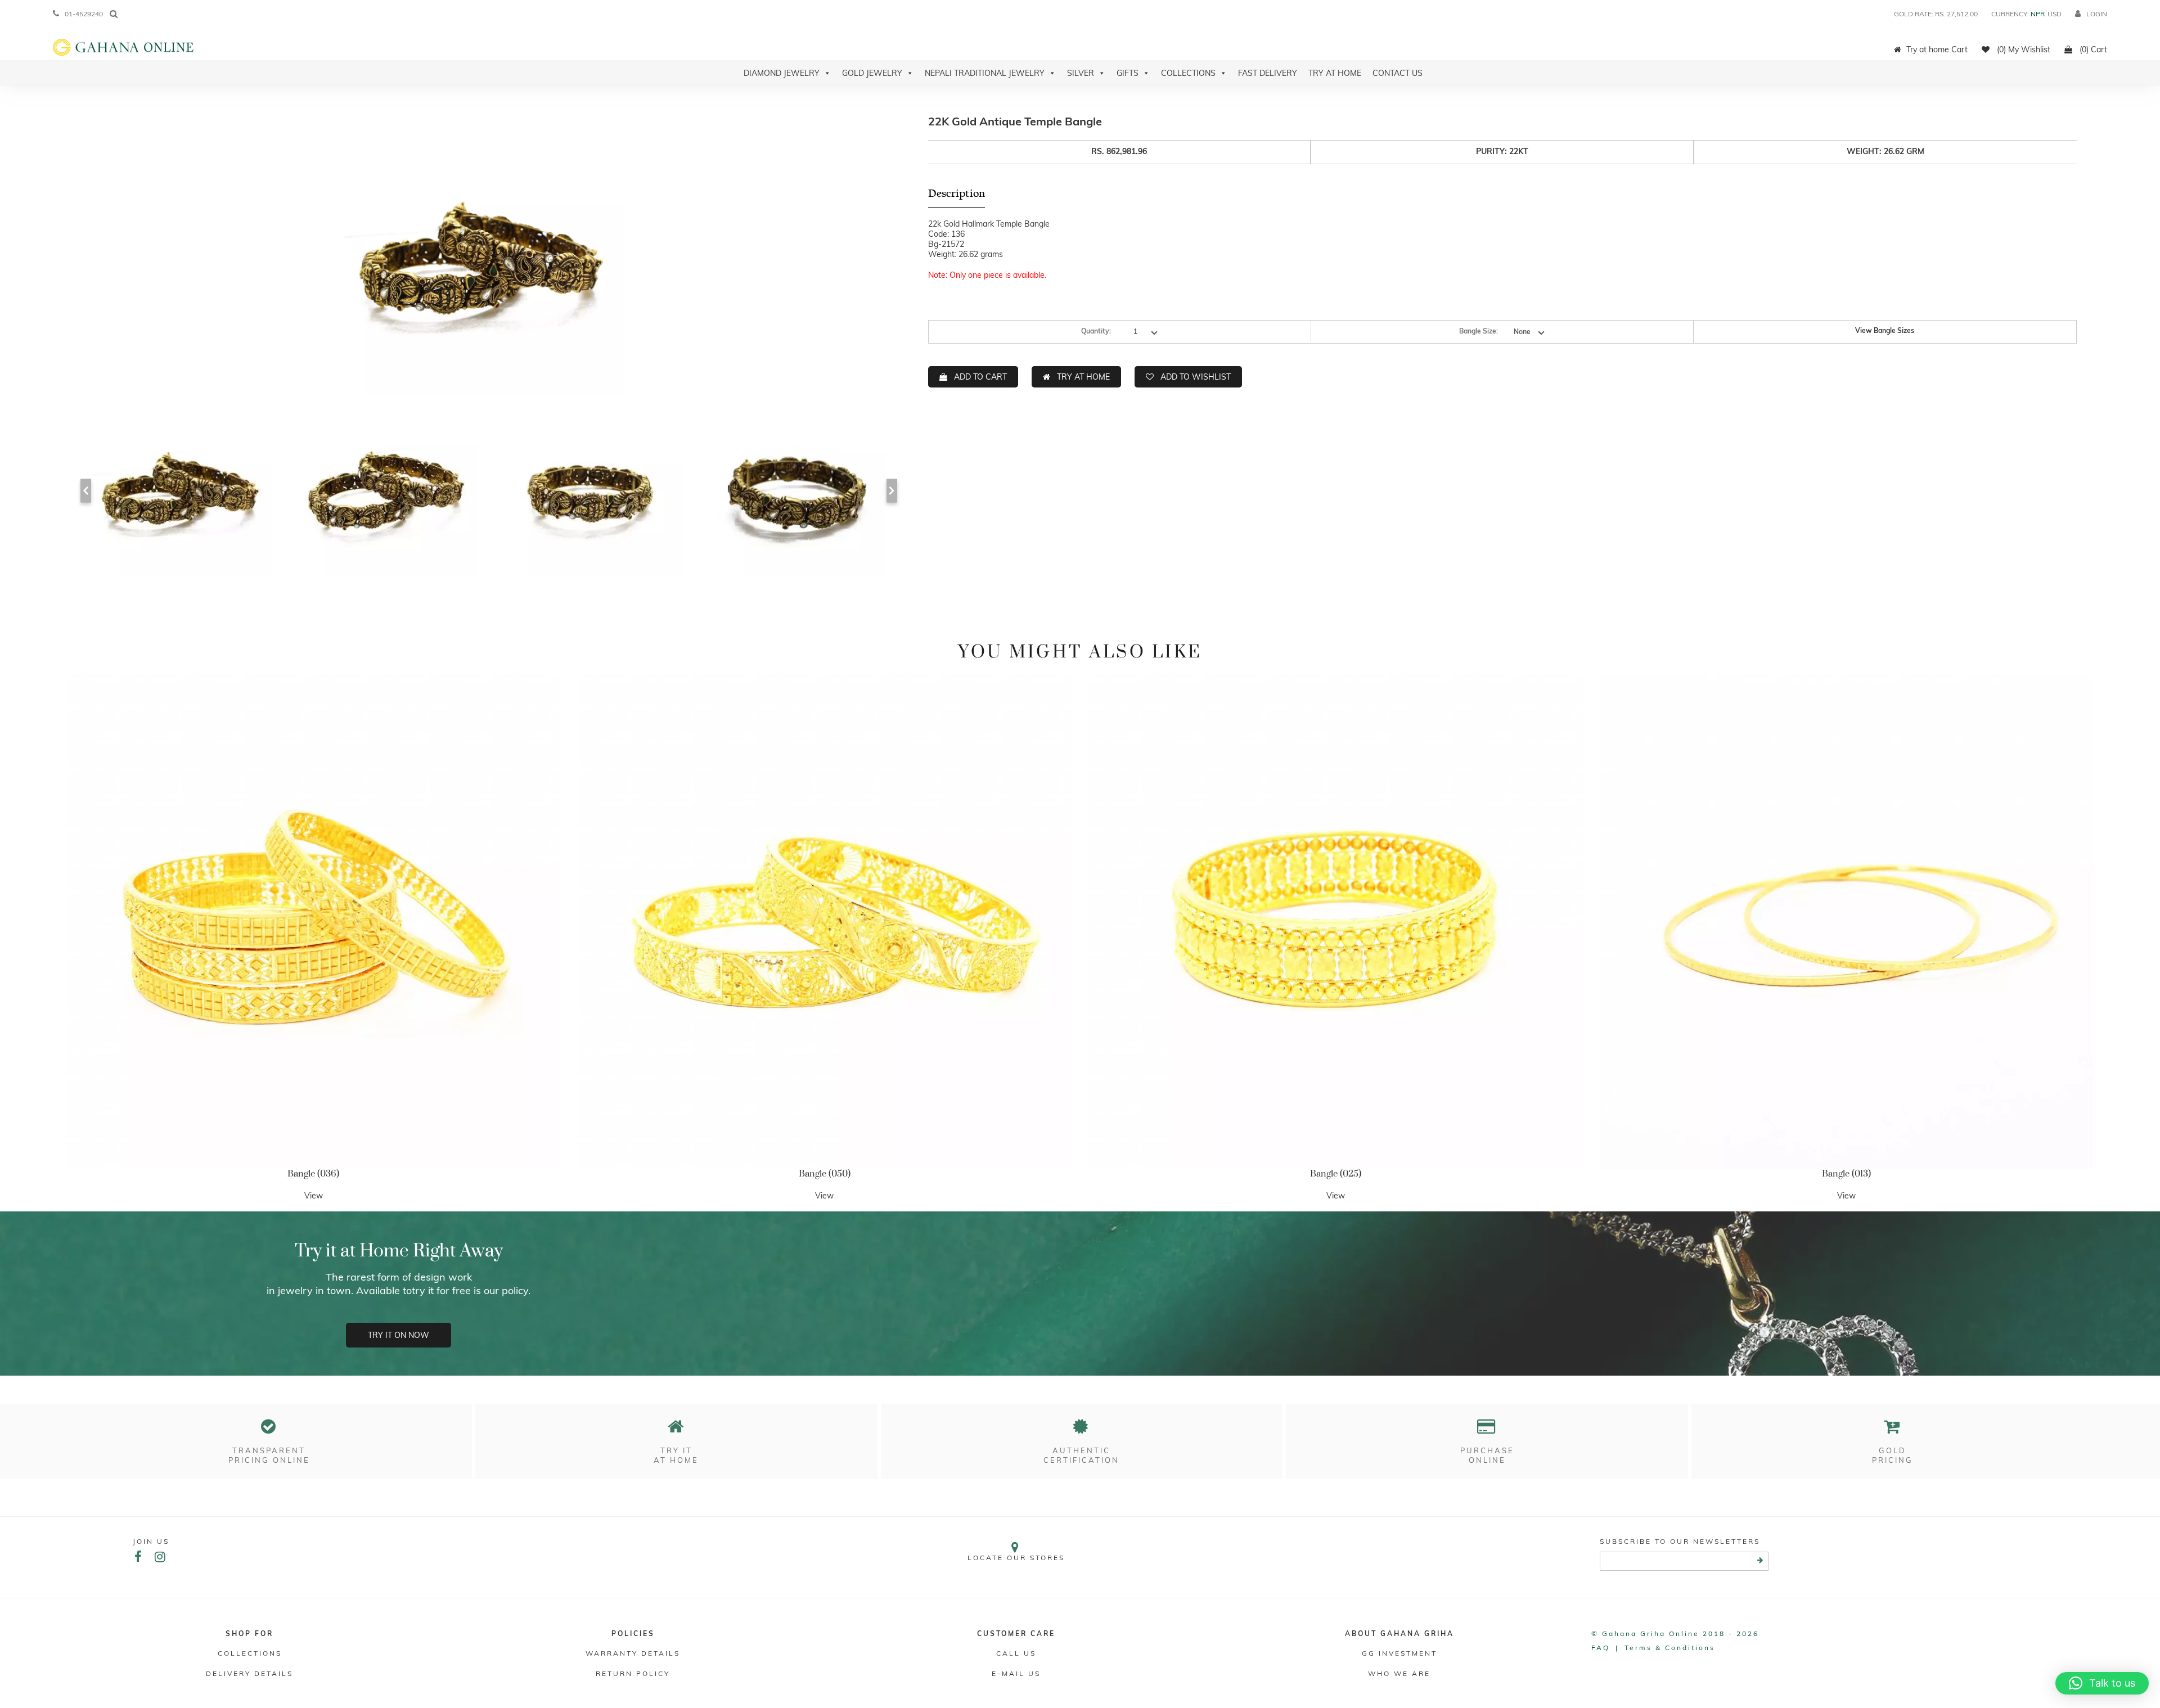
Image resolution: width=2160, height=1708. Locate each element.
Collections (1188, 73)
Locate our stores (1016, 1558)
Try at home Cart (1937, 49)
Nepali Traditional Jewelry (985, 73)
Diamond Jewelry (782, 73)
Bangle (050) (825, 1174)
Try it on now (399, 1335)
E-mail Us (1016, 1673)
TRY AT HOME (1083, 377)
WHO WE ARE (1399, 1673)
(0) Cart (2092, 49)
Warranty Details (633, 1653)
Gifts (1128, 73)
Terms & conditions (1670, 1648)
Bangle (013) (1846, 1174)
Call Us (1016, 1653)
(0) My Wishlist (2022, 49)
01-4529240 (84, 14)
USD (2055, 14)
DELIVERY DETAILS (249, 1673)
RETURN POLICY (633, 1673)
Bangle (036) (313, 1174)
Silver (1081, 73)
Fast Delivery (1268, 73)
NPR (2038, 14)
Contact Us (1398, 73)
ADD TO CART (980, 377)
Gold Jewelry (872, 73)
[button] (2102, 1683)
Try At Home (1335, 73)
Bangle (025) (1336, 1174)
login (2097, 14)
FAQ (1601, 1648)
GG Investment (1399, 1653)
